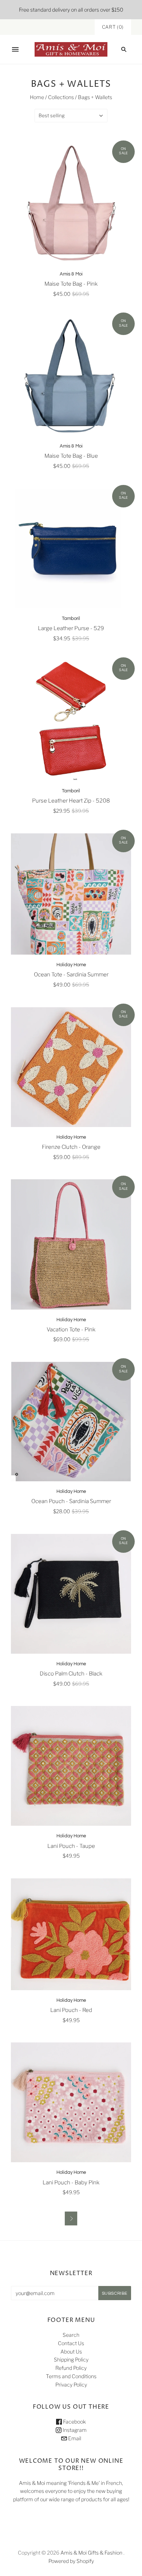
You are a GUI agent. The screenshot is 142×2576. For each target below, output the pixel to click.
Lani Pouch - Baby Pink (71, 2183)
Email (74, 2438)
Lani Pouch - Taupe (71, 1846)
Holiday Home (71, 965)
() (113, 27)
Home (37, 97)
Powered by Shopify (71, 2561)
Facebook (74, 2422)
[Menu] (15, 49)
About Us (71, 2352)
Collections (61, 97)
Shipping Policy (71, 2359)
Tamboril (71, 619)
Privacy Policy (71, 2385)
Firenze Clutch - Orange (71, 1147)
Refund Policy (71, 2368)
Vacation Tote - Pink (71, 1330)
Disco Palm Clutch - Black (71, 1674)
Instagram (74, 2430)
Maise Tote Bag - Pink (71, 284)
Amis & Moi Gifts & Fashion (91, 2553)
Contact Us (71, 2343)
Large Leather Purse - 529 (71, 628)
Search (71, 2335)
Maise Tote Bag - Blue (71, 456)
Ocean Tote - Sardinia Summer (71, 975)
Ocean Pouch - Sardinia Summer (71, 1501)
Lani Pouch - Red (71, 2010)
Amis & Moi (71, 274)
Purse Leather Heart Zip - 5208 (71, 801)
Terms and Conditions (71, 2376)
